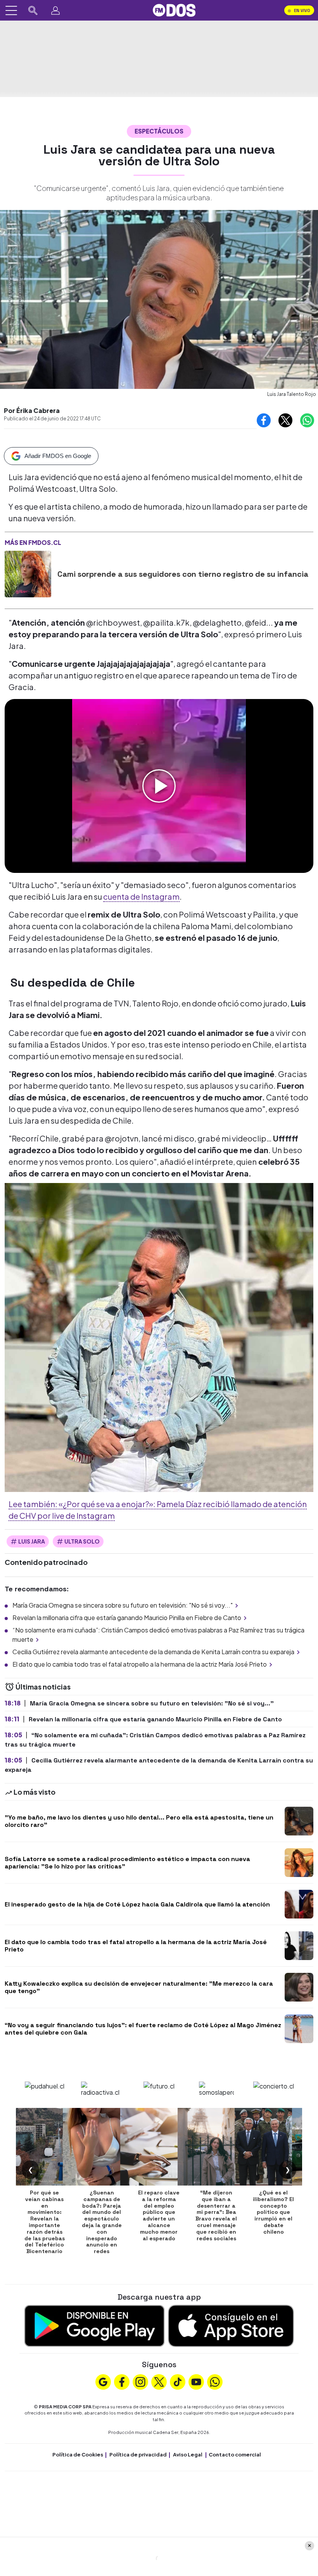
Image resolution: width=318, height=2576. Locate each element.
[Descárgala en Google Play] (94, 2325)
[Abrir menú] (11, 10)
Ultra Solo (82, 1541)
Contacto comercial (235, 2455)
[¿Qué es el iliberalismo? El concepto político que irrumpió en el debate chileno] (273, 2147)
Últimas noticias (42, 1687)
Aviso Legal (188, 2455)
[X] (159, 2381)
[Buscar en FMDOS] (33, 10)
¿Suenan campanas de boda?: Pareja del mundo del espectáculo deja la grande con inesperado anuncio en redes (102, 2222)
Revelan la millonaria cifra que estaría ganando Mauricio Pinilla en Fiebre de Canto (127, 1618)
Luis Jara (32, 1541)
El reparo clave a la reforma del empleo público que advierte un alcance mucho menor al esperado (159, 2215)
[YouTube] (196, 2381)
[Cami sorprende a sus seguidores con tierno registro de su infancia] (28, 574)
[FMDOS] (174, 10)
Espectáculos (159, 131)
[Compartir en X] (285, 420)
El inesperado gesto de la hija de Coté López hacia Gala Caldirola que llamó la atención (137, 1904)
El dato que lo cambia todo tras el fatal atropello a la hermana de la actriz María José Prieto (140, 1664)
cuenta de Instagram (141, 896)
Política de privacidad (138, 2455)
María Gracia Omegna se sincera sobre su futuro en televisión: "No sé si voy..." (123, 1605)
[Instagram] (140, 2381)
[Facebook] (122, 2381)
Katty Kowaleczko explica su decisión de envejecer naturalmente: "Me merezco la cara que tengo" (139, 1987)
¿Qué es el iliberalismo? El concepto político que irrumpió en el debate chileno (273, 2212)
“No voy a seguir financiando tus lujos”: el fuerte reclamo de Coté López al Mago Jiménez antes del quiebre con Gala (143, 2029)
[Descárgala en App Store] (231, 2325)
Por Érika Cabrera (32, 410)
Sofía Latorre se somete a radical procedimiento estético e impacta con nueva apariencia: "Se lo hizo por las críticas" (127, 1863)
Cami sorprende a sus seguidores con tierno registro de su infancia (183, 574)
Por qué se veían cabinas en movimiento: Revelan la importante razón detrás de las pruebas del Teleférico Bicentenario (45, 2222)
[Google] (103, 2381)
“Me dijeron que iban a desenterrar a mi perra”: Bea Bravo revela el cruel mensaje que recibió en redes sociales (216, 2215)
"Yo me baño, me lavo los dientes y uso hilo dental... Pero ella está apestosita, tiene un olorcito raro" (139, 1821)
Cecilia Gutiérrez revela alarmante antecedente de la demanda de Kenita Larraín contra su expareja (153, 1652)
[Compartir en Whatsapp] (307, 420)
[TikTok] (178, 2381)
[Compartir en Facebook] (264, 420)
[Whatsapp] (215, 2381)
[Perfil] (55, 10)
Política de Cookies (78, 2455)
